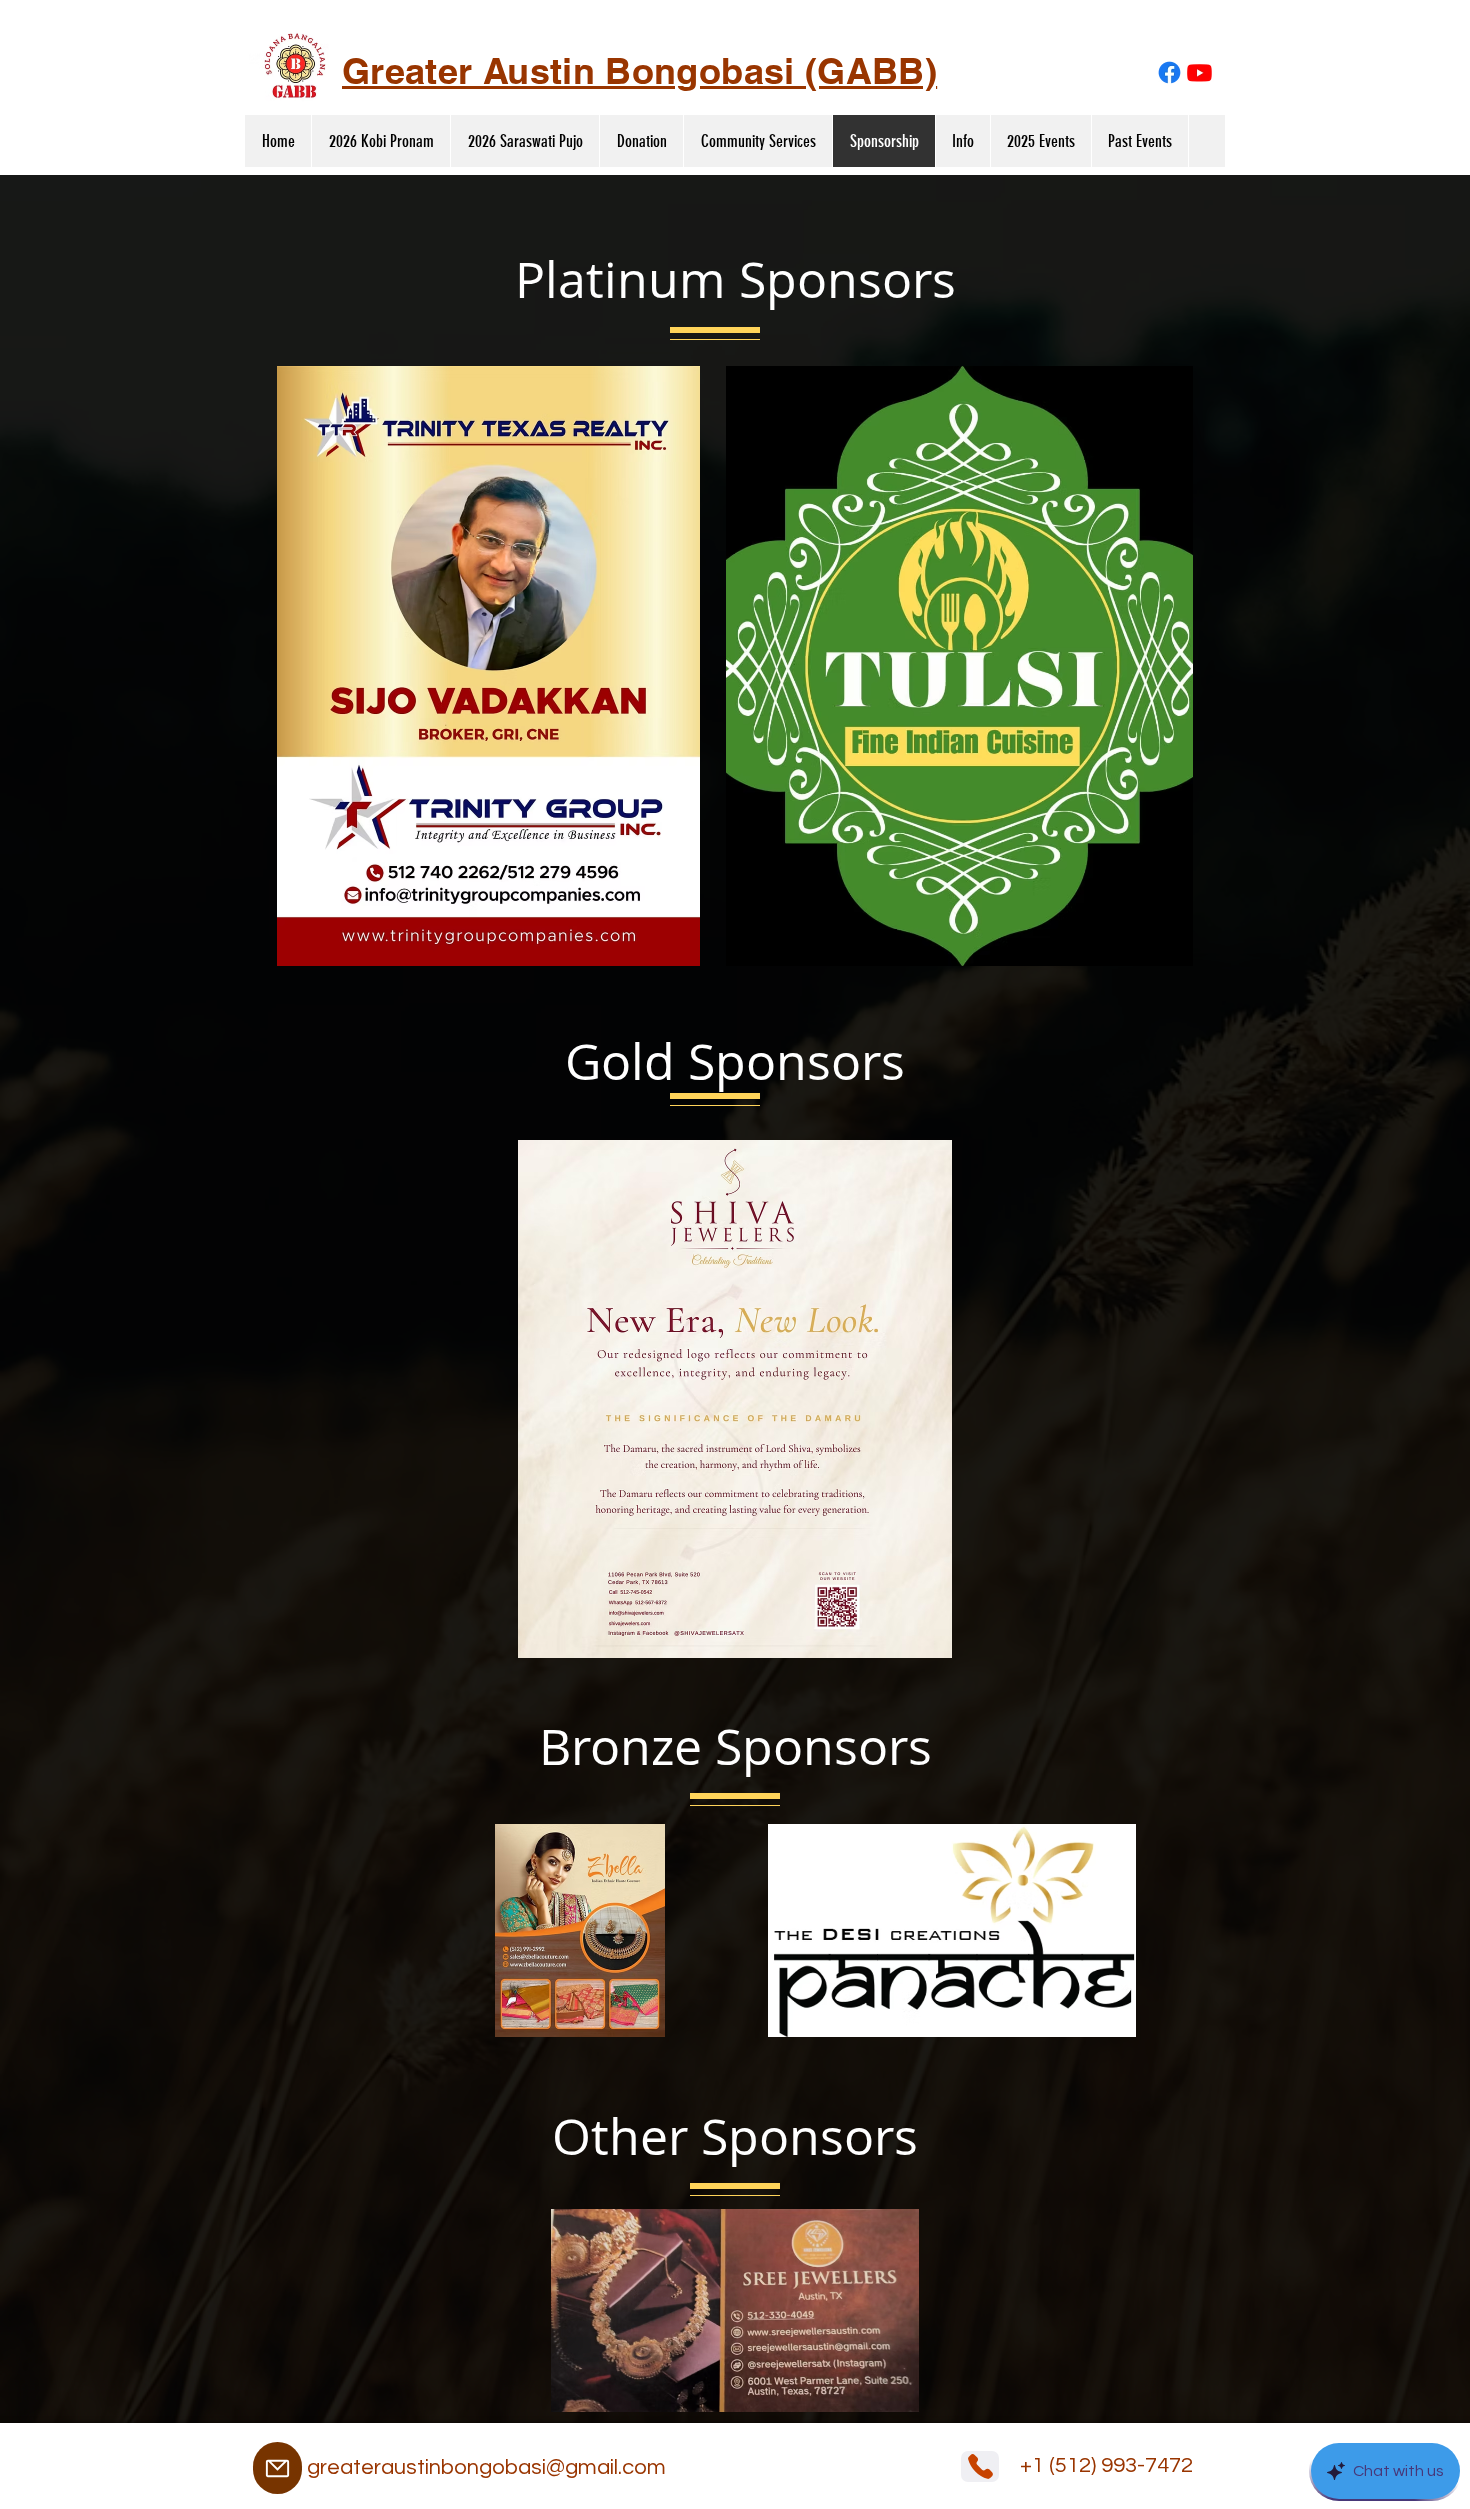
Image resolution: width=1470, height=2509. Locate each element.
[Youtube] (1199, 72)
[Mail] (277, 2468)
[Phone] (980, 2466)
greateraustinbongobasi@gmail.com (486, 2467)
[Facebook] (1169, 72)
